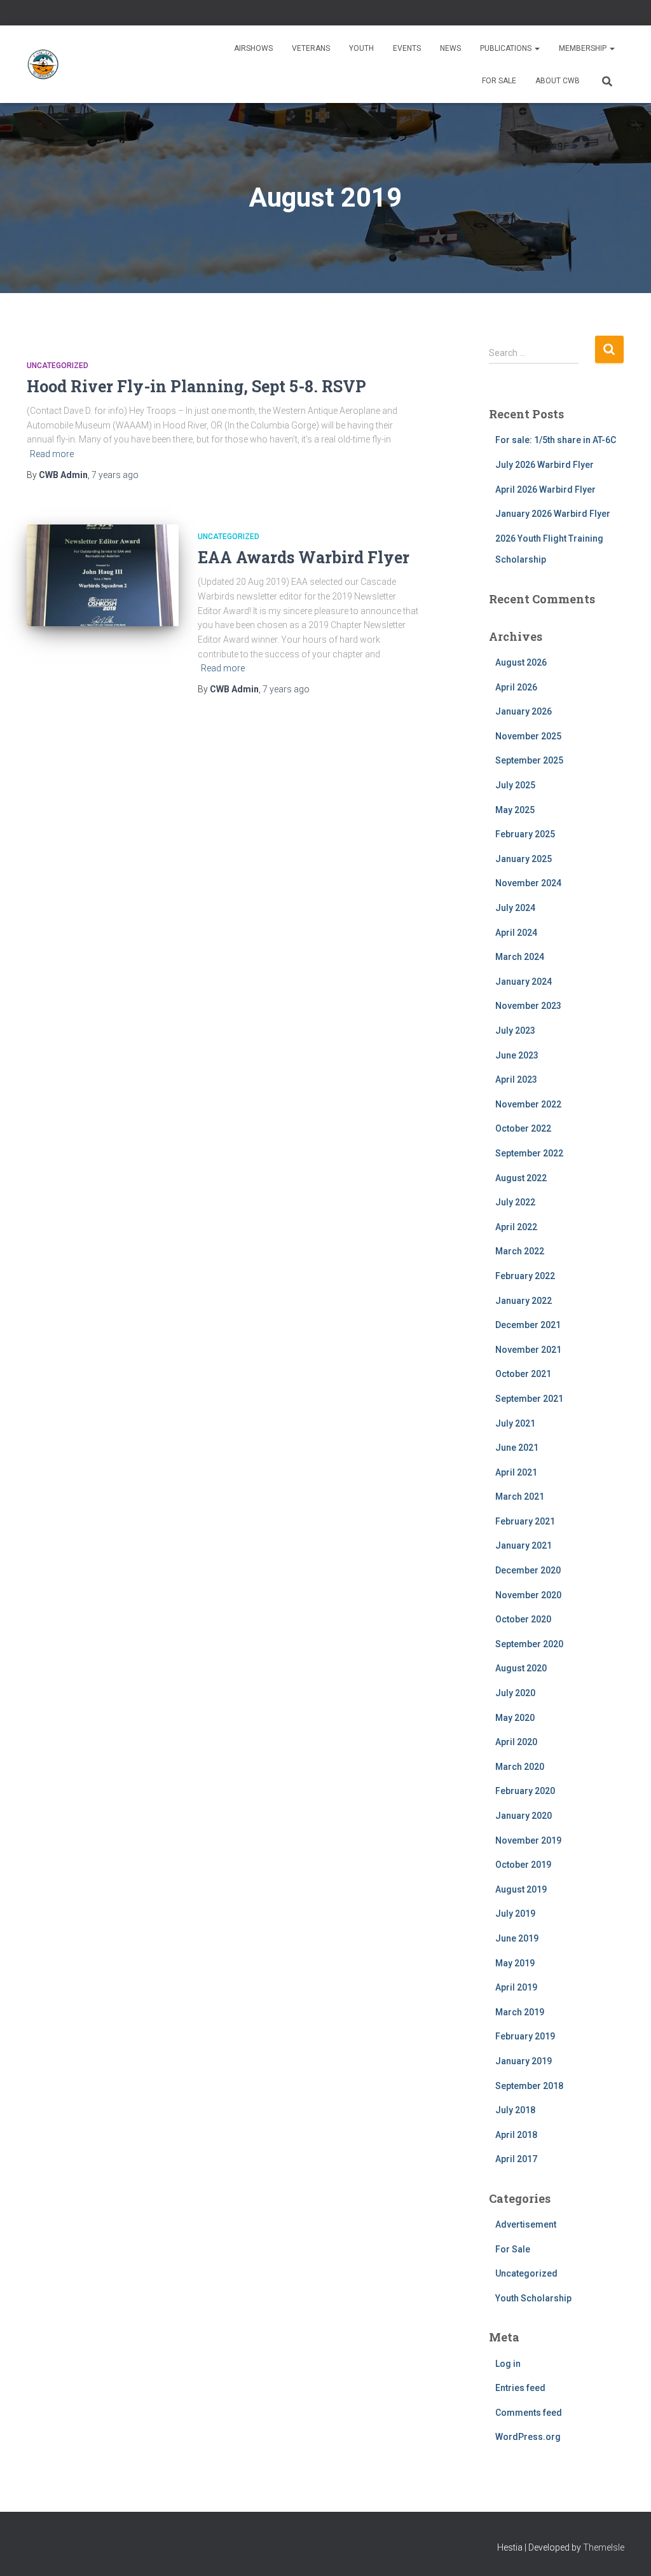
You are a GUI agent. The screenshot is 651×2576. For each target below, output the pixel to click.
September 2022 (529, 1153)
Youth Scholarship (533, 2298)
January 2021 (524, 1545)
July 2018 (515, 2110)
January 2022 (524, 1301)
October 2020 (523, 1619)
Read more (52, 454)
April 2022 (516, 1227)
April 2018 (516, 2135)
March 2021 (520, 1497)
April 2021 (516, 1472)
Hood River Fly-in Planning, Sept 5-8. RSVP (196, 386)
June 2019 (517, 1938)
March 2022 (520, 1251)
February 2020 (525, 1791)
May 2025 (515, 810)
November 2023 (528, 1006)
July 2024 (515, 908)
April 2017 (516, 2159)
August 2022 (521, 1178)
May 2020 (515, 1718)
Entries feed (520, 2388)
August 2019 (521, 1889)
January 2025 (524, 859)
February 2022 (525, 1276)
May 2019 (515, 1963)
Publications (507, 48)
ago (115, 475)
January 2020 (524, 1816)
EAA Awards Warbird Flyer (304, 557)
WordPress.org (528, 2437)
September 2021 (529, 1399)
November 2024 (528, 883)
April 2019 (516, 1987)
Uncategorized (58, 366)
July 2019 (515, 1914)
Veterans (311, 48)
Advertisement (526, 2224)
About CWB (558, 81)
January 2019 (524, 2061)
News (450, 48)
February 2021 (525, 1521)
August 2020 (521, 1668)
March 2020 (520, 1767)
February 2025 (525, 834)
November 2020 (528, 1595)
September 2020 (529, 1644)
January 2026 (524, 711)
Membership (584, 48)
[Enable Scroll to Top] (626, 2551)
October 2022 (523, 1128)
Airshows (253, 48)
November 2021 (528, 1350)
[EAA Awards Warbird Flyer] (103, 575)
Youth (361, 48)
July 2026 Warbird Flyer (545, 465)
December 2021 (528, 1325)
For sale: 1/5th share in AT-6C (556, 440)
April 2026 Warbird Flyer (545, 490)
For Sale (499, 81)
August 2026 (521, 662)
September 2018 (529, 2086)
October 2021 (523, 1374)
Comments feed (529, 2413)
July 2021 (515, 1423)
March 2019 (520, 2012)
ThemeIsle (604, 2547)
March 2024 (520, 957)
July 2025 (515, 785)
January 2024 (524, 982)
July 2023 (515, 1031)
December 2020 (528, 1570)
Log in (508, 2364)
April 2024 (516, 933)
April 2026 (516, 687)
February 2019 (525, 2036)
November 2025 (528, 736)
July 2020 (515, 1693)
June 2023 (517, 1055)
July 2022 (515, 1202)
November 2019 (528, 1840)
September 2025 (529, 760)
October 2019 (523, 1865)
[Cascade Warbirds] (43, 64)
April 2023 (516, 1079)
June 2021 (517, 1448)
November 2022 (528, 1104)
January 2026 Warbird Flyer (553, 514)
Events (407, 48)
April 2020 (516, 1742)
